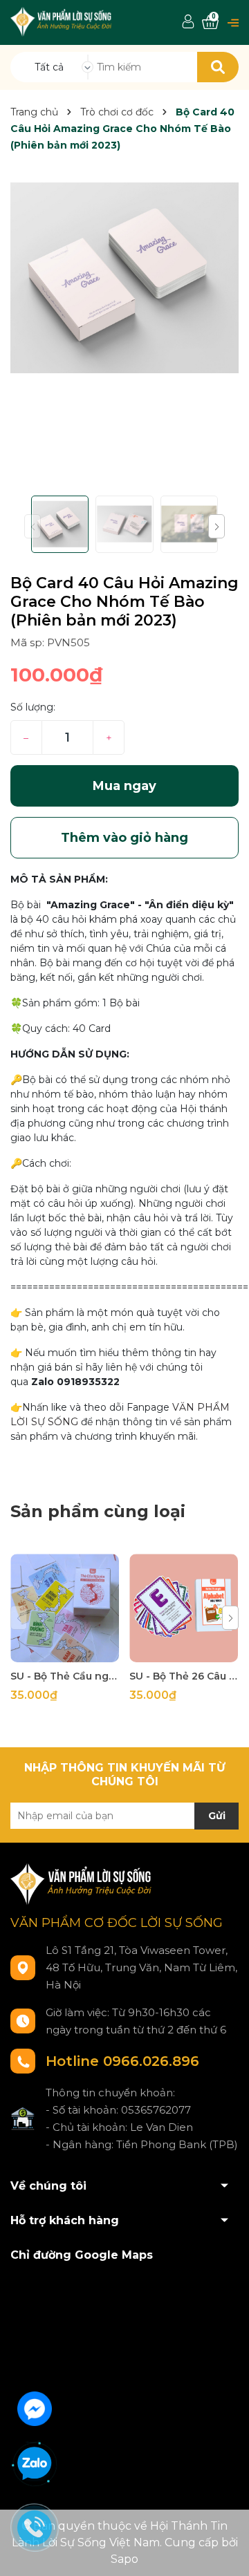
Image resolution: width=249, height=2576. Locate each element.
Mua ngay (124, 786)
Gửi (217, 1816)
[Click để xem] (124, 278)
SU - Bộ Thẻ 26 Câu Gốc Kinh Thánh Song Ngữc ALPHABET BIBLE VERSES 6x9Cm (184, 1676)
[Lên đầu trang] (225, 2552)
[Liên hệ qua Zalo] (35, 2464)
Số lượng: (33, 707)
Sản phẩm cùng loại (98, 1511)
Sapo (124, 2559)
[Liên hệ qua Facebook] (35, 2407)
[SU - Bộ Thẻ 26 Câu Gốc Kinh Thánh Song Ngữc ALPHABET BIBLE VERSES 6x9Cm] (184, 1608)
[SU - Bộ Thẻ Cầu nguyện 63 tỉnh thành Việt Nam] (65, 1608)
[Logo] (62, 21)
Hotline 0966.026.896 (122, 2061)
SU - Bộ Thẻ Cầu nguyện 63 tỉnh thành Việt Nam (65, 1676)
